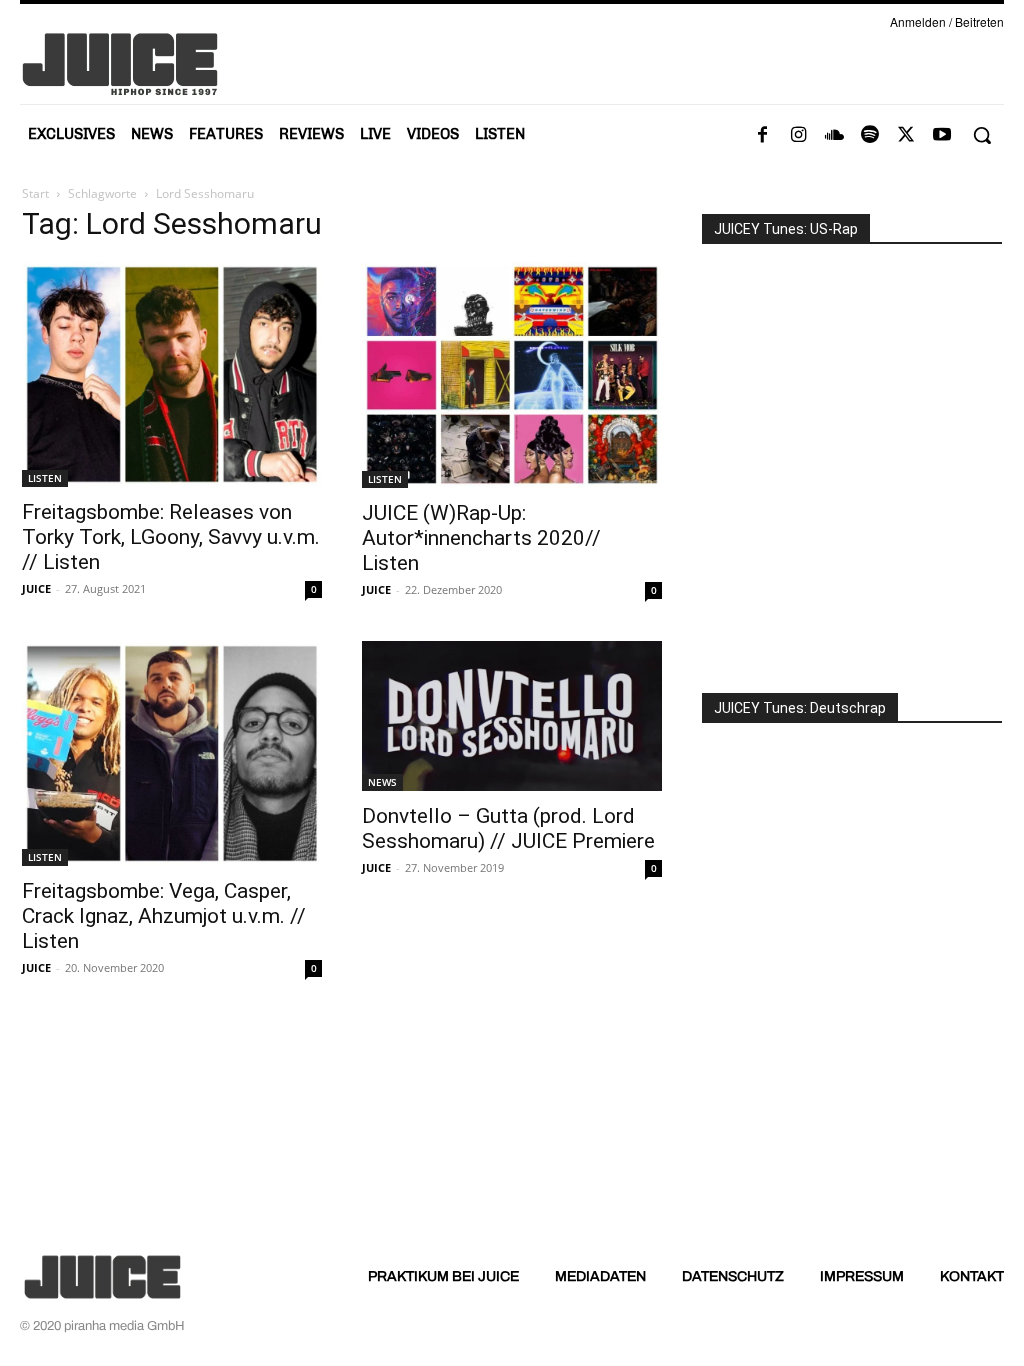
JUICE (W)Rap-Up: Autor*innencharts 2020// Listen (481, 538)
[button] (982, 135)
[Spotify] (870, 136)
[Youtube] (942, 136)
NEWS (382, 782)
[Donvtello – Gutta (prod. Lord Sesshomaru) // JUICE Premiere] (512, 716)
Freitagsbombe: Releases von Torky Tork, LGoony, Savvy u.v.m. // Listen (171, 537)
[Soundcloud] (834, 136)
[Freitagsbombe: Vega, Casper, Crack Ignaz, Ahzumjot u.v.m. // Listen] (172, 753)
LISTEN (45, 478)
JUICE (36, 588)
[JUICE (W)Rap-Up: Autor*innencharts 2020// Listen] (512, 375)
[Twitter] (906, 136)
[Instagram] (798, 136)
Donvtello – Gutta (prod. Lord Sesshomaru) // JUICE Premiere (508, 828)
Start (35, 193)
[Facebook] (762, 136)
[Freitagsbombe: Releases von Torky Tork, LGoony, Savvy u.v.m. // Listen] (172, 374)
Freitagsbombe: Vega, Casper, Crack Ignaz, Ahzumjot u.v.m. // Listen (164, 916)
